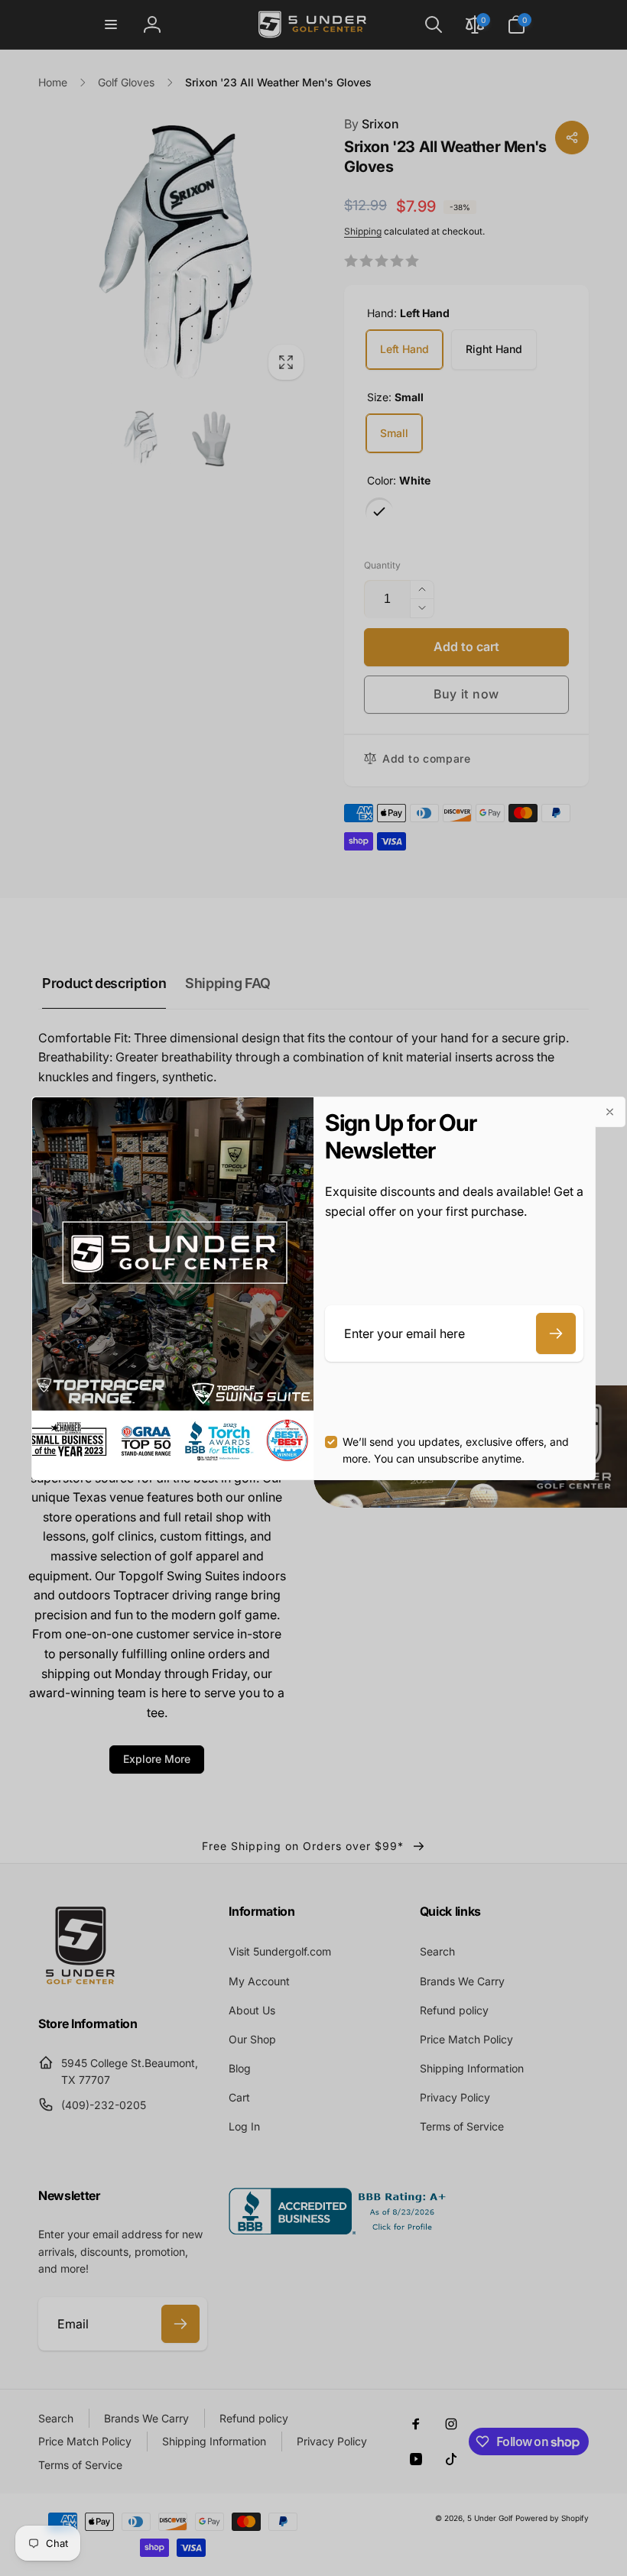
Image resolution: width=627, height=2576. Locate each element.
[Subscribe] (556, 1333)
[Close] (610, 1112)
